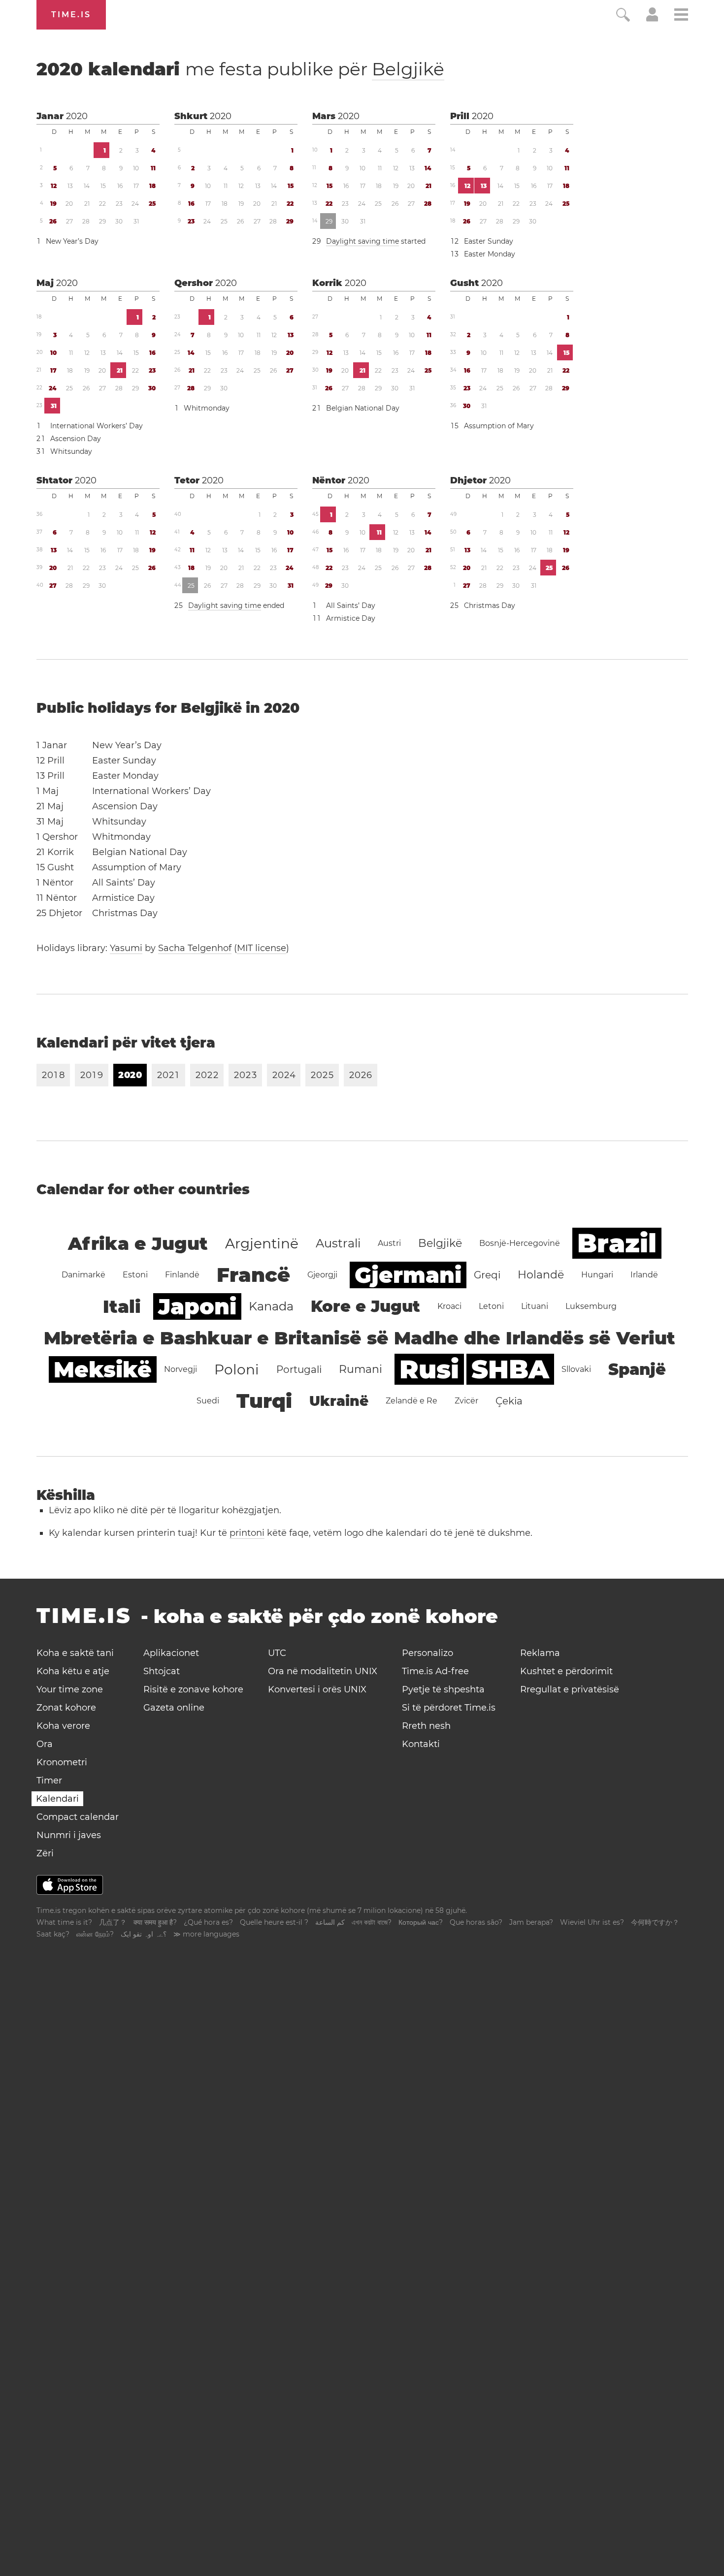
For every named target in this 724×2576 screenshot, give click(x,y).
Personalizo (428, 1653)
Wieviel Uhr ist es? (592, 1922)
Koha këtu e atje (73, 1671)
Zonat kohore (66, 1708)
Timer (49, 1781)
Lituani (535, 1306)
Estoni (135, 1275)
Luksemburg (591, 1306)
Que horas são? (476, 1922)
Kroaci (449, 1306)
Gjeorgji (322, 1275)
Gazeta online (174, 1708)
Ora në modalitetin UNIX (323, 1671)
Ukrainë (339, 1401)
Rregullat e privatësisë (570, 1689)
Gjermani (408, 1275)
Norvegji (181, 1369)
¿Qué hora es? (208, 1922)
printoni (247, 1533)
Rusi (429, 1369)
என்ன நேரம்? (95, 1934)
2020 (77, 116)
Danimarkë (83, 1275)
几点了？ (113, 1922)
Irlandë (644, 1275)
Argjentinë (262, 1243)
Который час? (421, 1922)
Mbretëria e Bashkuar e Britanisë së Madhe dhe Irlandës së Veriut (360, 1338)
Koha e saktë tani (75, 1653)
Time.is (71, 15)
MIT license (262, 948)
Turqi (264, 1401)
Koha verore (63, 1726)
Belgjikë (408, 69)
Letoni (491, 1306)
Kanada (271, 1306)
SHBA (510, 1369)
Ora (45, 1744)
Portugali (299, 1369)
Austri (389, 1243)
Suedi (208, 1401)
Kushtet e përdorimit (566, 1671)
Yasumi (126, 948)
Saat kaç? (53, 1934)
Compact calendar (78, 1817)
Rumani (361, 1369)
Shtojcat (162, 1671)
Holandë (541, 1275)
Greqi (487, 1275)
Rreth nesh (426, 1726)
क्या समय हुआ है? (155, 1922)
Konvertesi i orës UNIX (317, 1689)
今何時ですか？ (655, 1922)
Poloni (237, 1369)
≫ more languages (206, 1934)
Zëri (45, 1853)
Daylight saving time (362, 241)
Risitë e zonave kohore (193, 1689)
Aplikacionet (171, 1653)
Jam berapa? (531, 1922)
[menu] (681, 16)
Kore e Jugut (365, 1306)
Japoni (197, 1306)
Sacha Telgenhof (195, 948)
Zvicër (466, 1401)
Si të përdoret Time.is (449, 1708)
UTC (277, 1653)
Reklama (540, 1653)
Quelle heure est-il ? (274, 1922)
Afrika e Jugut (138, 1243)
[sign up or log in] (652, 19)
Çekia (509, 1401)
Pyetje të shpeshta (443, 1689)
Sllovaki (576, 1369)
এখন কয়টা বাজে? (372, 1922)
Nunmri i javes (69, 1835)
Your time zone (70, 1689)
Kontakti (421, 1744)
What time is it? (64, 1922)
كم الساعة (330, 1922)
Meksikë (103, 1369)
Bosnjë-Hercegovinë (520, 1243)
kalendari (240, 69)
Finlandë (182, 1275)
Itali (122, 1306)
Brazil (617, 1243)
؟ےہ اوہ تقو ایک (144, 1934)
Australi (338, 1243)
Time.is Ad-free (435, 1671)
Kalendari (57, 1799)
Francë (253, 1275)
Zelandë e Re (411, 1401)
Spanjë (637, 1369)
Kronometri (62, 1762)
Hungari (597, 1275)
